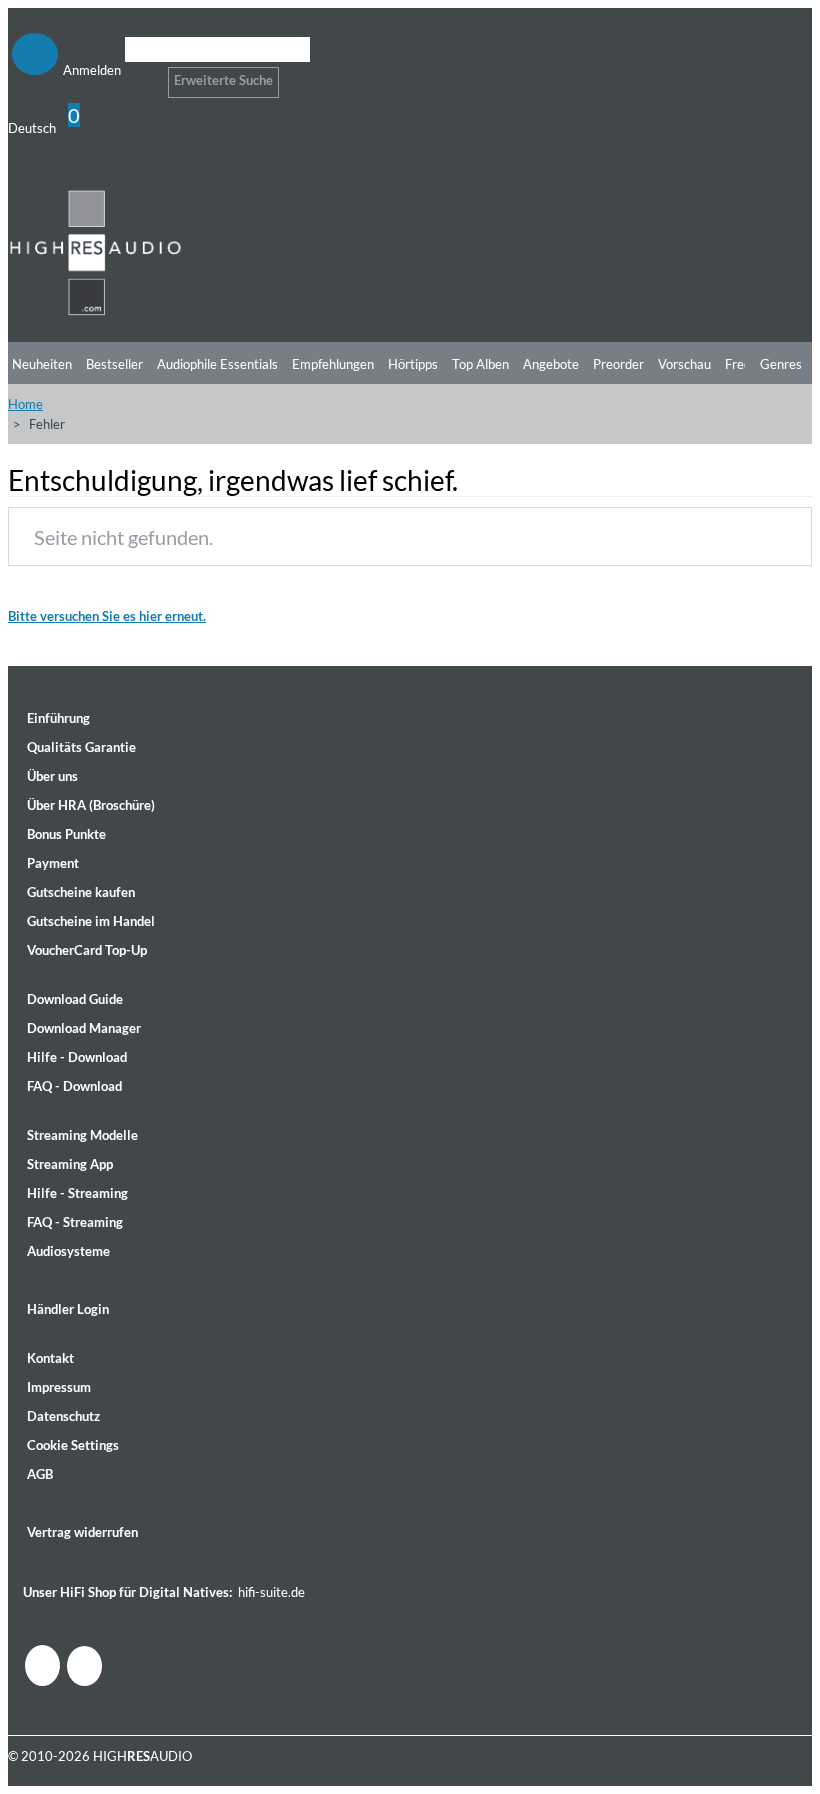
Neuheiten (42, 364)
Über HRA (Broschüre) (91, 805)
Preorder (618, 364)
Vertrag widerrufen (82, 1532)
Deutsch (32, 128)
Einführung (58, 718)
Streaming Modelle (82, 1135)
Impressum (59, 1387)
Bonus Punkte (66, 834)
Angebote (551, 364)
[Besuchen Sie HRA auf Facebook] (42, 1665)
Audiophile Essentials (217, 364)
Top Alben (480, 364)
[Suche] (137, 74)
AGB (40, 1474)
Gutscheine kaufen (81, 892)
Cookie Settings (73, 1445)
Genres (781, 364)
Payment (53, 863)
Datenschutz (63, 1416)
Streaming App (70, 1164)
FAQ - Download (74, 1086)
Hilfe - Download (77, 1057)
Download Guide (75, 999)
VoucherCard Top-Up (87, 950)
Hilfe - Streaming (77, 1193)
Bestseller (114, 364)
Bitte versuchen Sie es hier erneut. (107, 616)
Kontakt (50, 1358)
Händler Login (68, 1309)
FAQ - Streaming (75, 1222)
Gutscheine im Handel (91, 921)
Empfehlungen (333, 364)
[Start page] (95, 312)
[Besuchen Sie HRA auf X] (84, 1666)
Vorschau (684, 364)
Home (25, 404)
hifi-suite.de (271, 1592)
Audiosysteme (68, 1251)
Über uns (52, 776)
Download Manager (84, 1028)
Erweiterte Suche (223, 80)
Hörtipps (413, 364)
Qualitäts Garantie (81, 747)
